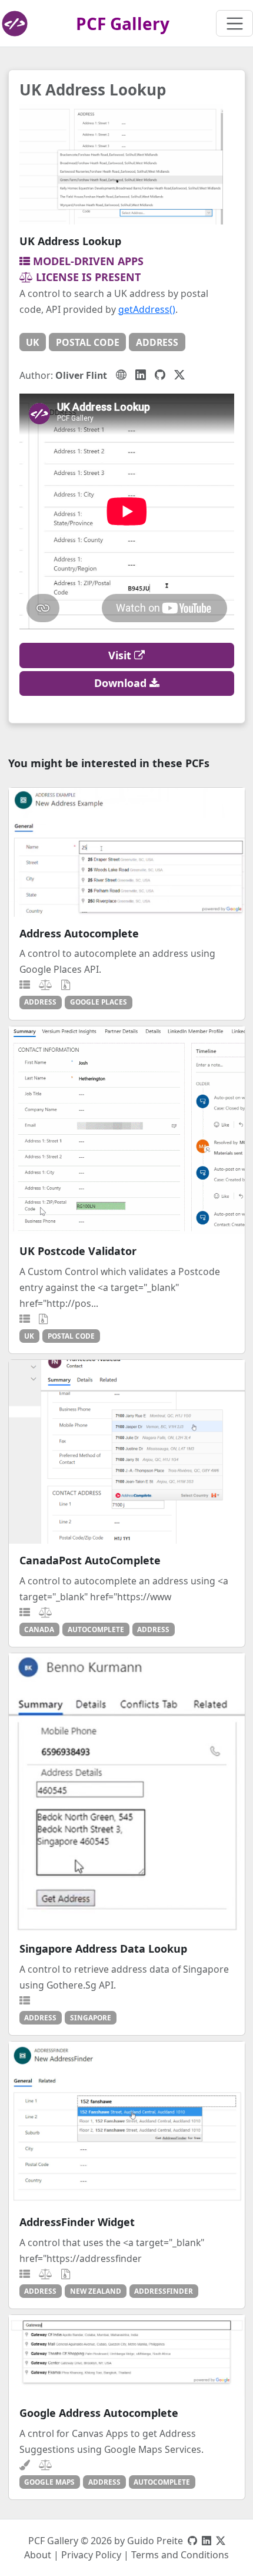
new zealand (96, 2291)
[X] (179, 375)
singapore (91, 2017)
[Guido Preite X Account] (221, 2541)
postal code (88, 342)
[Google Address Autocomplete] (127, 2356)
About (38, 2555)
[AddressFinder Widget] (127, 2123)
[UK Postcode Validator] (127, 1130)
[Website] (121, 375)
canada (39, 1629)
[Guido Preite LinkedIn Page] (207, 2541)
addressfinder (164, 2291)
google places (99, 1002)
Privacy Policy (91, 2555)
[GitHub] (160, 375)
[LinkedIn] (141, 375)
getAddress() (147, 309)
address (157, 342)
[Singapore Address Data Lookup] (127, 1793)
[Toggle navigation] (234, 23)
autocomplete (96, 1629)
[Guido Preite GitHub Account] (192, 2541)
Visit (121, 655)
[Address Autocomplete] (127, 852)
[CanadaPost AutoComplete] (127, 1452)
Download (122, 683)
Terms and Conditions (180, 2555)
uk (32, 342)
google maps (49, 2482)
